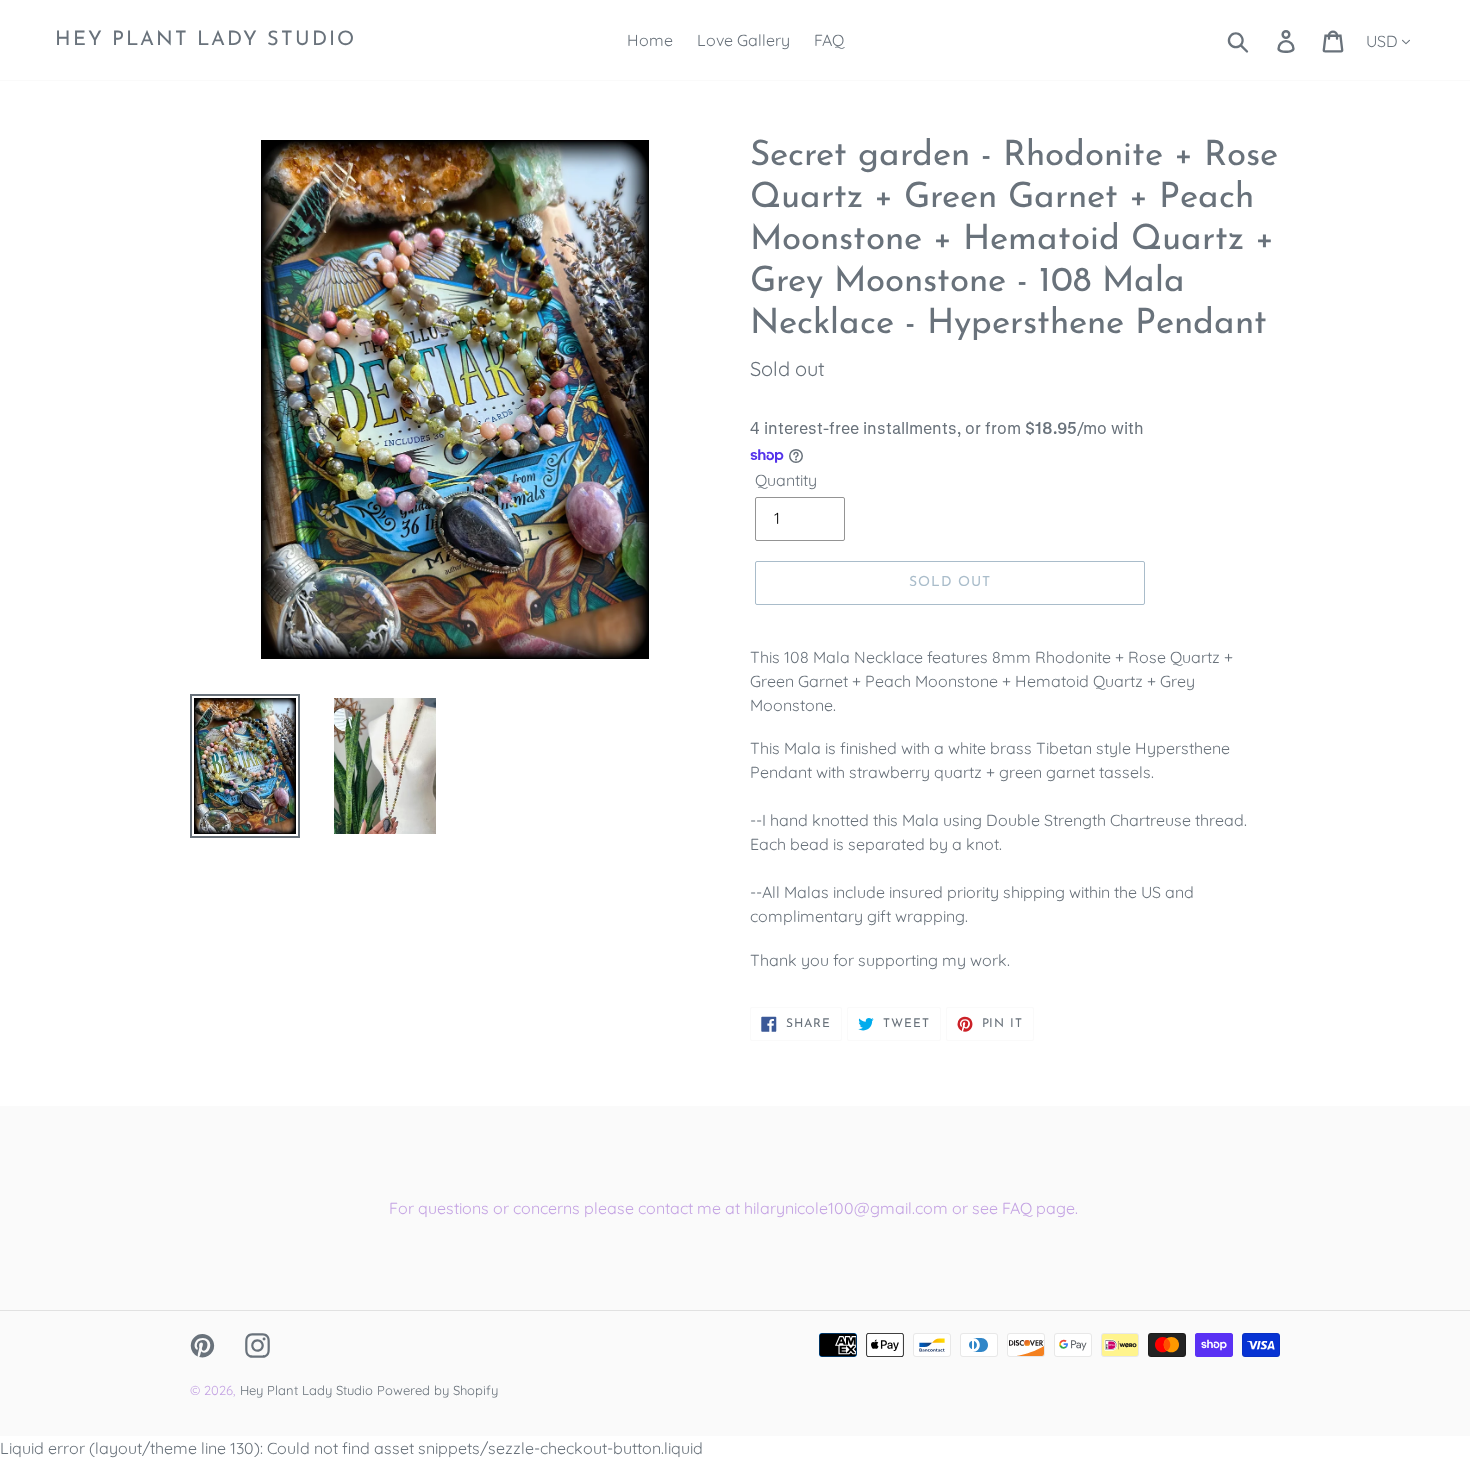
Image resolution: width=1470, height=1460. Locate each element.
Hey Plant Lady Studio (205, 40)
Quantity (786, 480)
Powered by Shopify (437, 1390)
